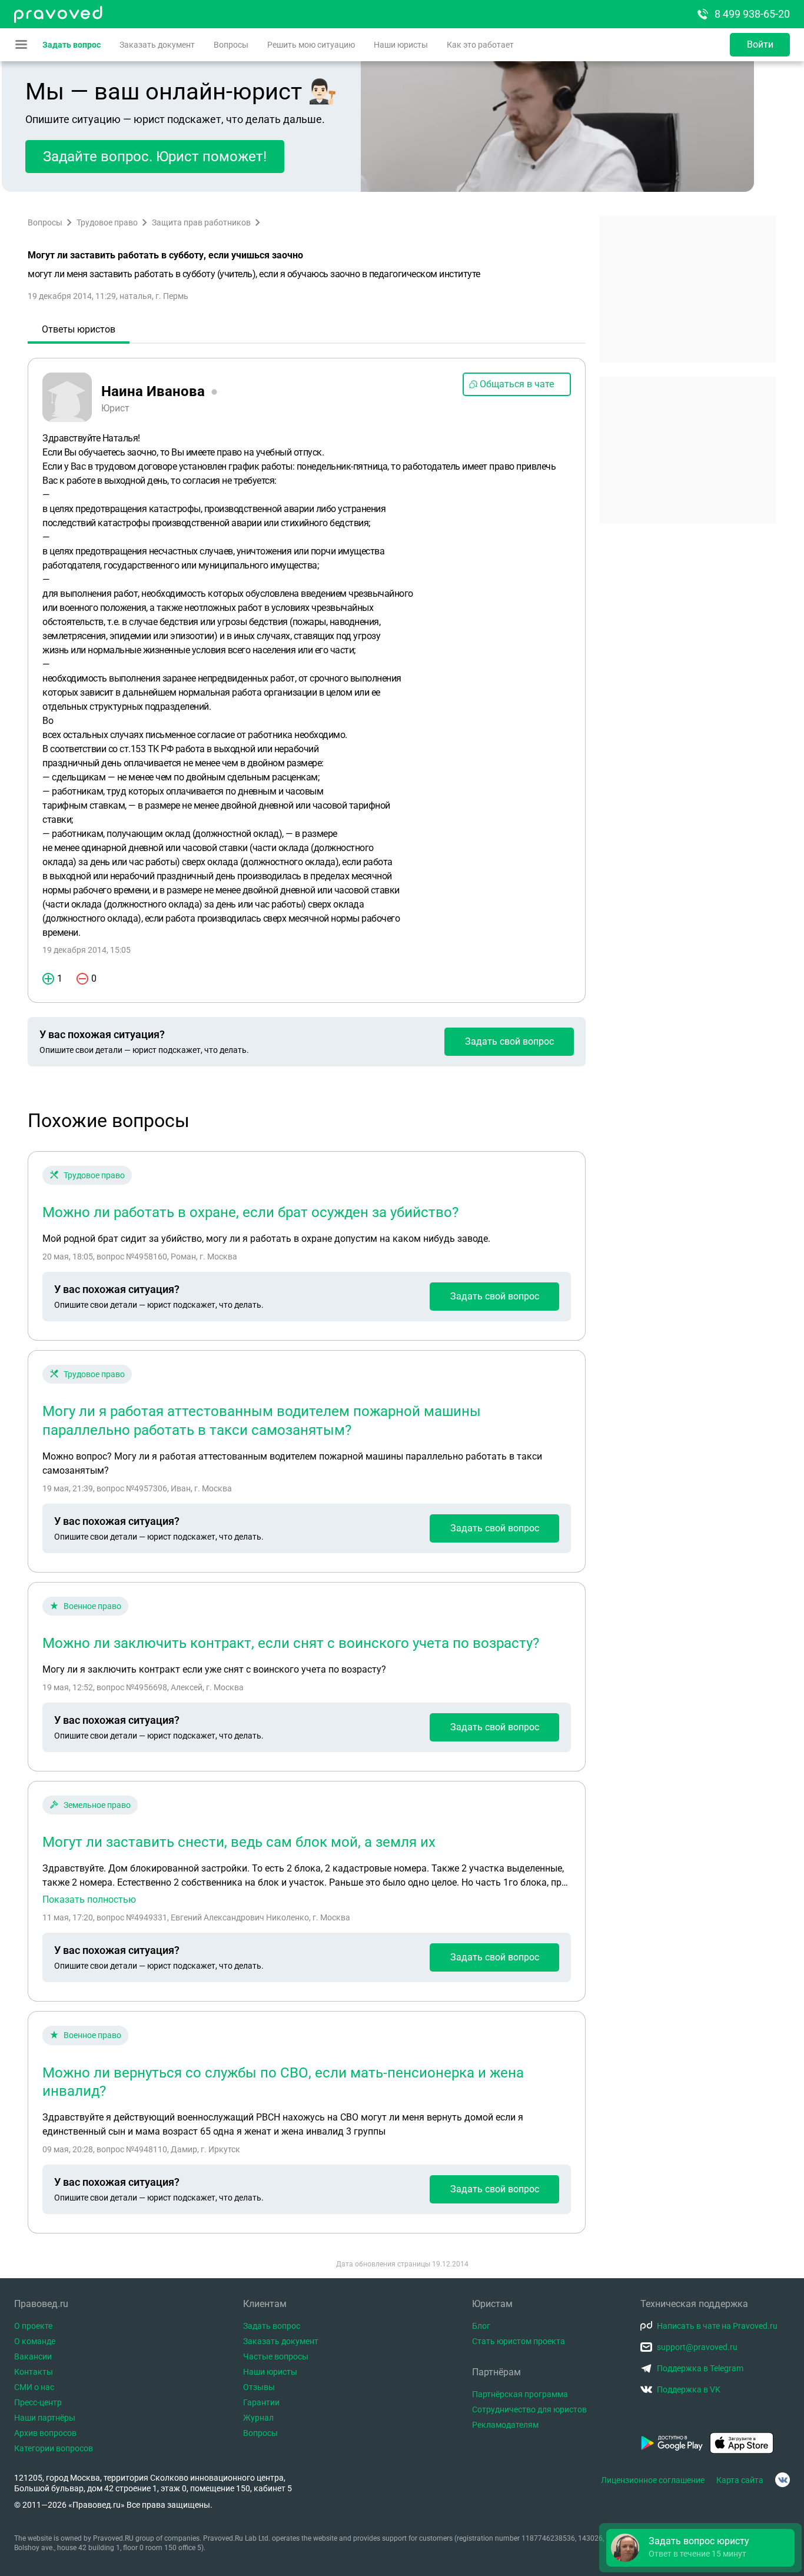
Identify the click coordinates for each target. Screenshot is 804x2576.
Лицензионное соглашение (653, 2480)
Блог (481, 2326)
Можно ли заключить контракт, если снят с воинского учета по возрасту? (291, 1643)
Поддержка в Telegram (700, 2368)
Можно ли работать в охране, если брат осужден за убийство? (250, 1212)
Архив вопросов (45, 2433)
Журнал (258, 2418)
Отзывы (259, 2387)
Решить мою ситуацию (311, 45)
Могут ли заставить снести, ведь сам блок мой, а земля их (239, 1842)
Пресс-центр (38, 2402)
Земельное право (97, 1805)
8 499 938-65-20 (752, 14)
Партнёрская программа (520, 2394)
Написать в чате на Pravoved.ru (717, 2326)
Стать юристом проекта (519, 2341)
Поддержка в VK (689, 2389)
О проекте (33, 2326)
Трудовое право (107, 222)
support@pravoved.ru (697, 2347)
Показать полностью (89, 1900)
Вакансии (33, 2356)
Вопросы (231, 45)
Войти (760, 44)
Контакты (34, 2372)
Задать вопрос (72, 45)
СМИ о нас (34, 2387)
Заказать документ (157, 45)
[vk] (783, 2480)
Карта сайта (740, 2480)
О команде (35, 2341)
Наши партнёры (45, 2418)
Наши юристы (401, 45)
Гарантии (261, 2402)
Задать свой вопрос (509, 1041)
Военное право (92, 1606)
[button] (700, 2548)
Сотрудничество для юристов (529, 2409)
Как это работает (480, 45)
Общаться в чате (517, 384)
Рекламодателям (505, 2425)
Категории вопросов (54, 2448)
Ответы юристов (79, 329)
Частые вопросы (276, 2356)
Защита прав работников (201, 222)
